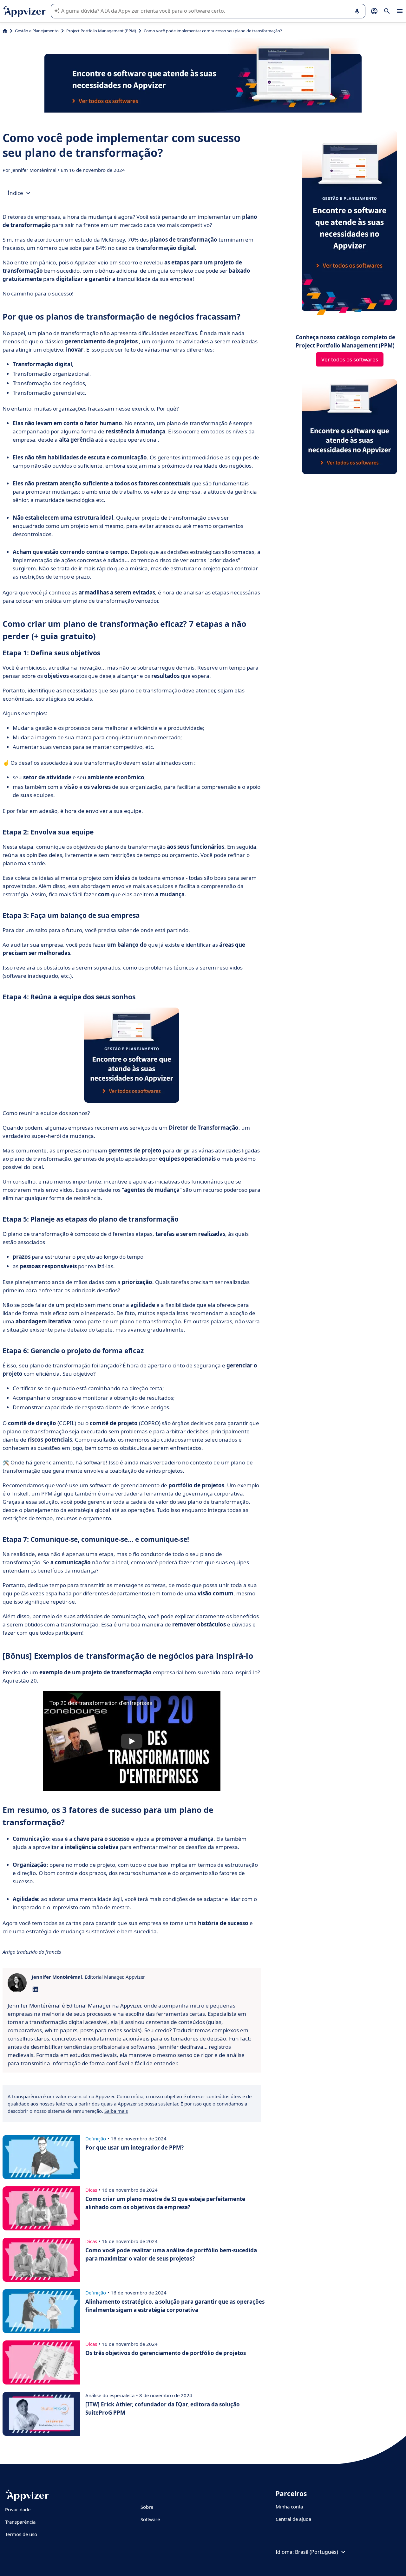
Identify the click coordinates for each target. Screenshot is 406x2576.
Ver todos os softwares (350, 359)
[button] (132, 1741)
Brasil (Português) (317, 2552)
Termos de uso (21, 2534)
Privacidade (18, 2509)
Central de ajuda (293, 2519)
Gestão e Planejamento (37, 31)
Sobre (147, 2507)
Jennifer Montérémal (35, 170)
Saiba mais (116, 2111)
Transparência (20, 2522)
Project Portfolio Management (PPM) (101, 31)
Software (150, 2519)
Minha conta (289, 2507)
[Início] (5, 31)
